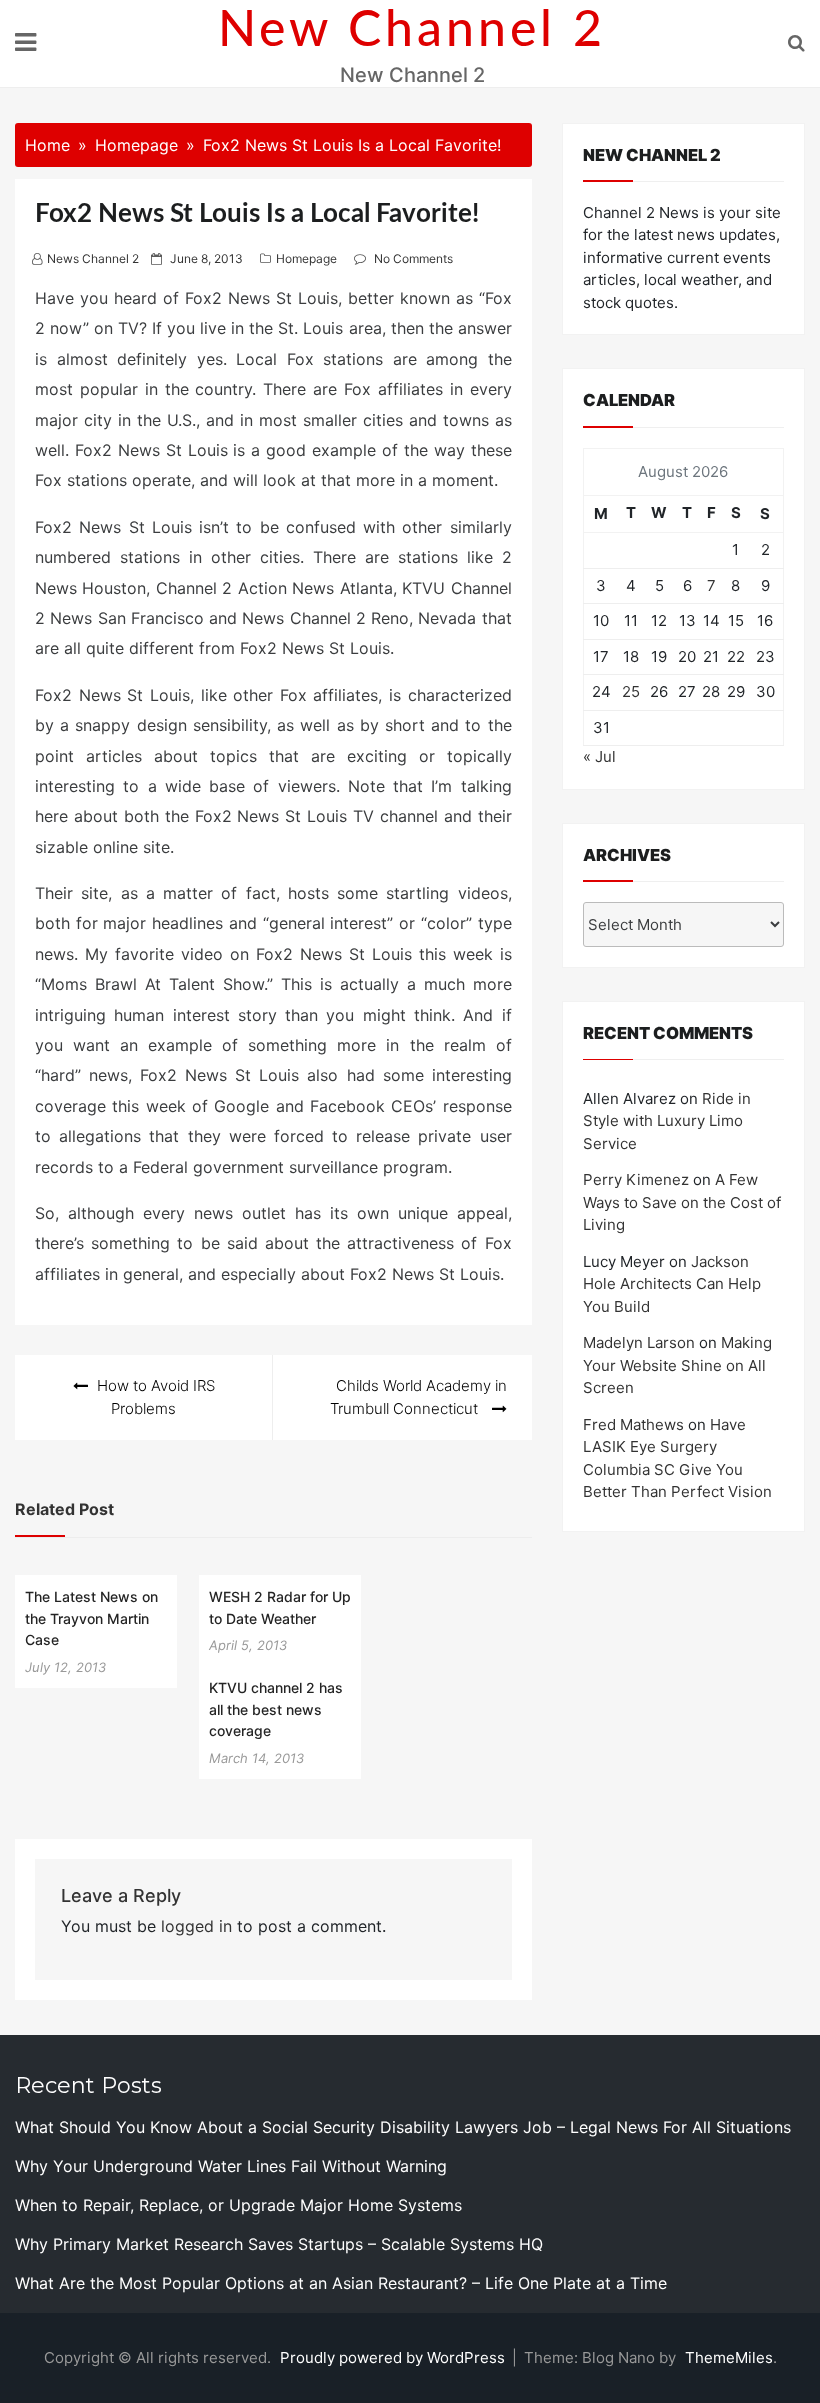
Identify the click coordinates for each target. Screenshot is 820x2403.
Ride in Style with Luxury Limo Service (667, 1121)
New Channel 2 (412, 31)
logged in (196, 1926)
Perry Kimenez (636, 1179)
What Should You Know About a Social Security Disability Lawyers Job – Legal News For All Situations (403, 2127)
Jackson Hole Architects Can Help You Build (672, 1284)
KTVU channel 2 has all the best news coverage (276, 1709)
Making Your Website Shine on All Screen (677, 1365)
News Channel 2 (93, 258)
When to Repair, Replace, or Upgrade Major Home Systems (238, 2205)
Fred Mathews (633, 1424)
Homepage (306, 258)
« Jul (599, 756)
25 (631, 691)
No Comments (413, 258)
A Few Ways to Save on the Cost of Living (682, 1202)
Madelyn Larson (639, 1342)
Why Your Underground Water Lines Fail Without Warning (231, 2166)
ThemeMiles (729, 2357)
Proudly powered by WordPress (394, 2357)
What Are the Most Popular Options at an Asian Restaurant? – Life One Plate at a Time (341, 2283)
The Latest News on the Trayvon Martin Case (91, 1618)
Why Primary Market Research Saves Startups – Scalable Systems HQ (279, 2244)
